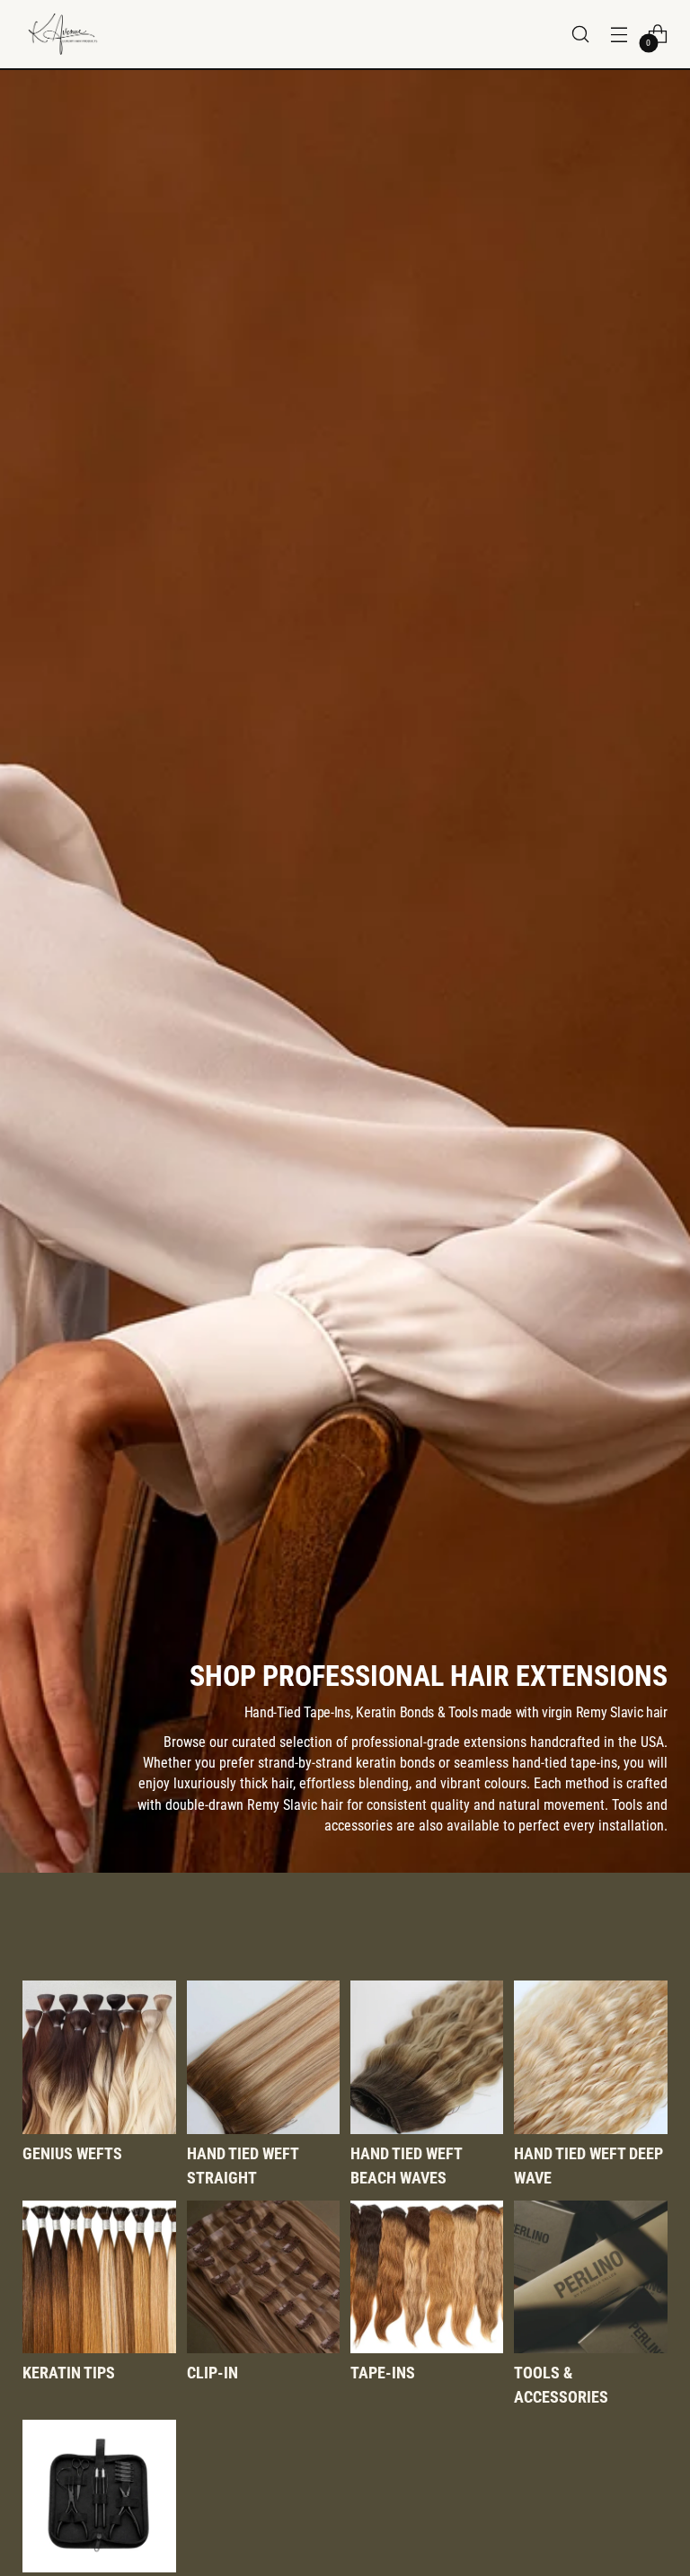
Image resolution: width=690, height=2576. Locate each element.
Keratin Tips (69, 2373)
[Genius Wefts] (99, 2057)
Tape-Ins (383, 2373)
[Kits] (99, 2496)
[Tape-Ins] (427, 2277)
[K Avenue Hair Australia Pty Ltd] (63, 34)
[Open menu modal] (619, 34)
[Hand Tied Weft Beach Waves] (427, 2057)
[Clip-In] (263, 2277)
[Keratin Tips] (99, 2277)
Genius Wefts (72, 2153)
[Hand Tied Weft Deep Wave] (590, 2057)
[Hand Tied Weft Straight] (263, 2057)
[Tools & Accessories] (590, 2277)
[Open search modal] (581, 34)
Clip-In (212, 2373)
